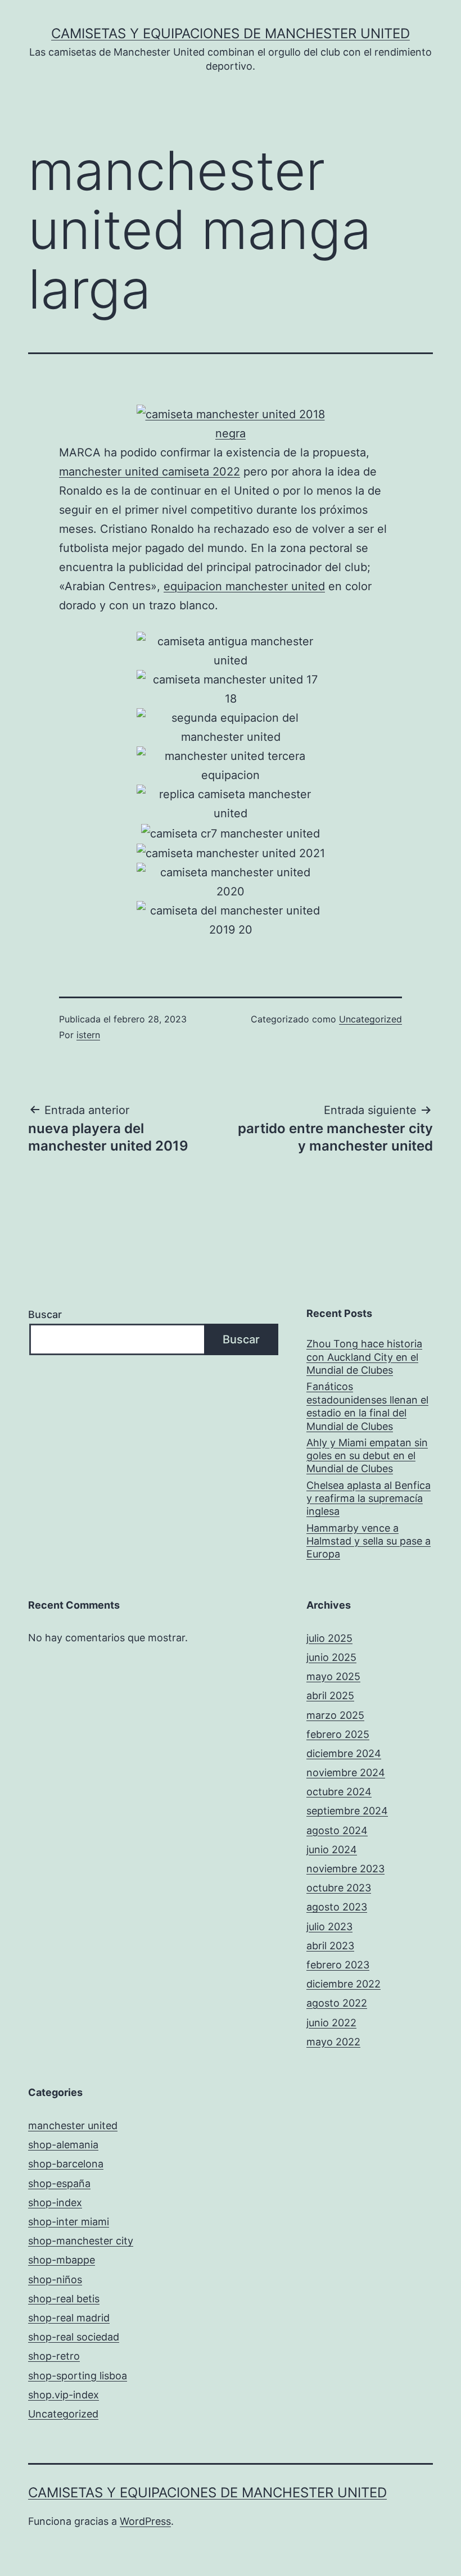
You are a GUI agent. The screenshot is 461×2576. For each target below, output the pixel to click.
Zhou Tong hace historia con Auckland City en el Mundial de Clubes (364, 1357)
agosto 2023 (337, 1907)
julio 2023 (329, 1927)
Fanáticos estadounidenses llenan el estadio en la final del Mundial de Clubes (367, 1406)
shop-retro (54, 2356)
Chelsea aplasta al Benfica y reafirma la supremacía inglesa (369, 1498)
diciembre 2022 (344, 1984)
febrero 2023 (338, 1965)
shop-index (55, 2202)
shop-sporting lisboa (78, 2376)
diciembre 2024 (344, 1753)
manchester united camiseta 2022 (150, 472)
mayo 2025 (333, 1676)
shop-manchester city (81, 2241)
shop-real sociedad (74, 2337)
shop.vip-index (64, 2395)
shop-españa (59, 2183)
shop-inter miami (69, 2222)
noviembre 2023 (345, 1869)
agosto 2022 (337, 2003)
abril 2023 (330, 1946)
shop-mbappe (62, 2260)
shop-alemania (63, 2145)
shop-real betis (64, 2299)
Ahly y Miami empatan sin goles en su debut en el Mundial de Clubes (367, 1456)
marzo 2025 (335, 1715)
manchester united (73, 2125)
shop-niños (55, 2280)
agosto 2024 (337, 1830)
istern (88, 1035)
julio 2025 (329, 1638)
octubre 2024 (339, 1792)
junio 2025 (331, 1657)
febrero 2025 (338, 1734)
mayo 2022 (333, 2042)
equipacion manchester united (244, 586)
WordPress (145, 2521)
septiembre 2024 (347, 1811)
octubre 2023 (339, 1888)
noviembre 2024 (346, 1773)
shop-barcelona (66, 2164)
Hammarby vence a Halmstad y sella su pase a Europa (369, 1541)
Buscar (45, 1314)
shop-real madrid (69, 2318)
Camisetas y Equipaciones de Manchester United (231, 33)
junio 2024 (332, 1850)
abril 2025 (330, 1696)
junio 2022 (331, 2023)
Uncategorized (370, 1019)
